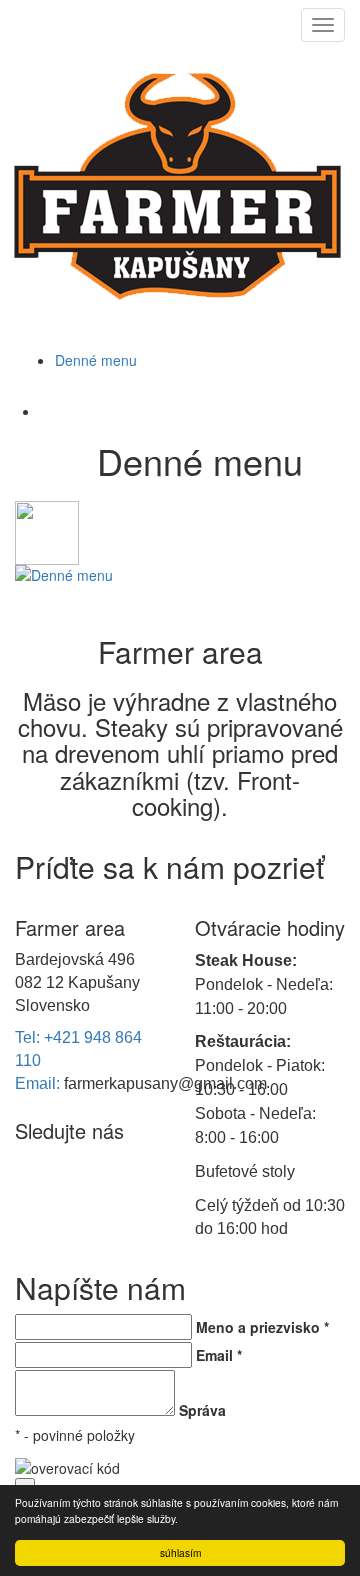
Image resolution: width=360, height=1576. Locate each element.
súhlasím (180, 1552)
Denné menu (96, 360)
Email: (39, 1083)
